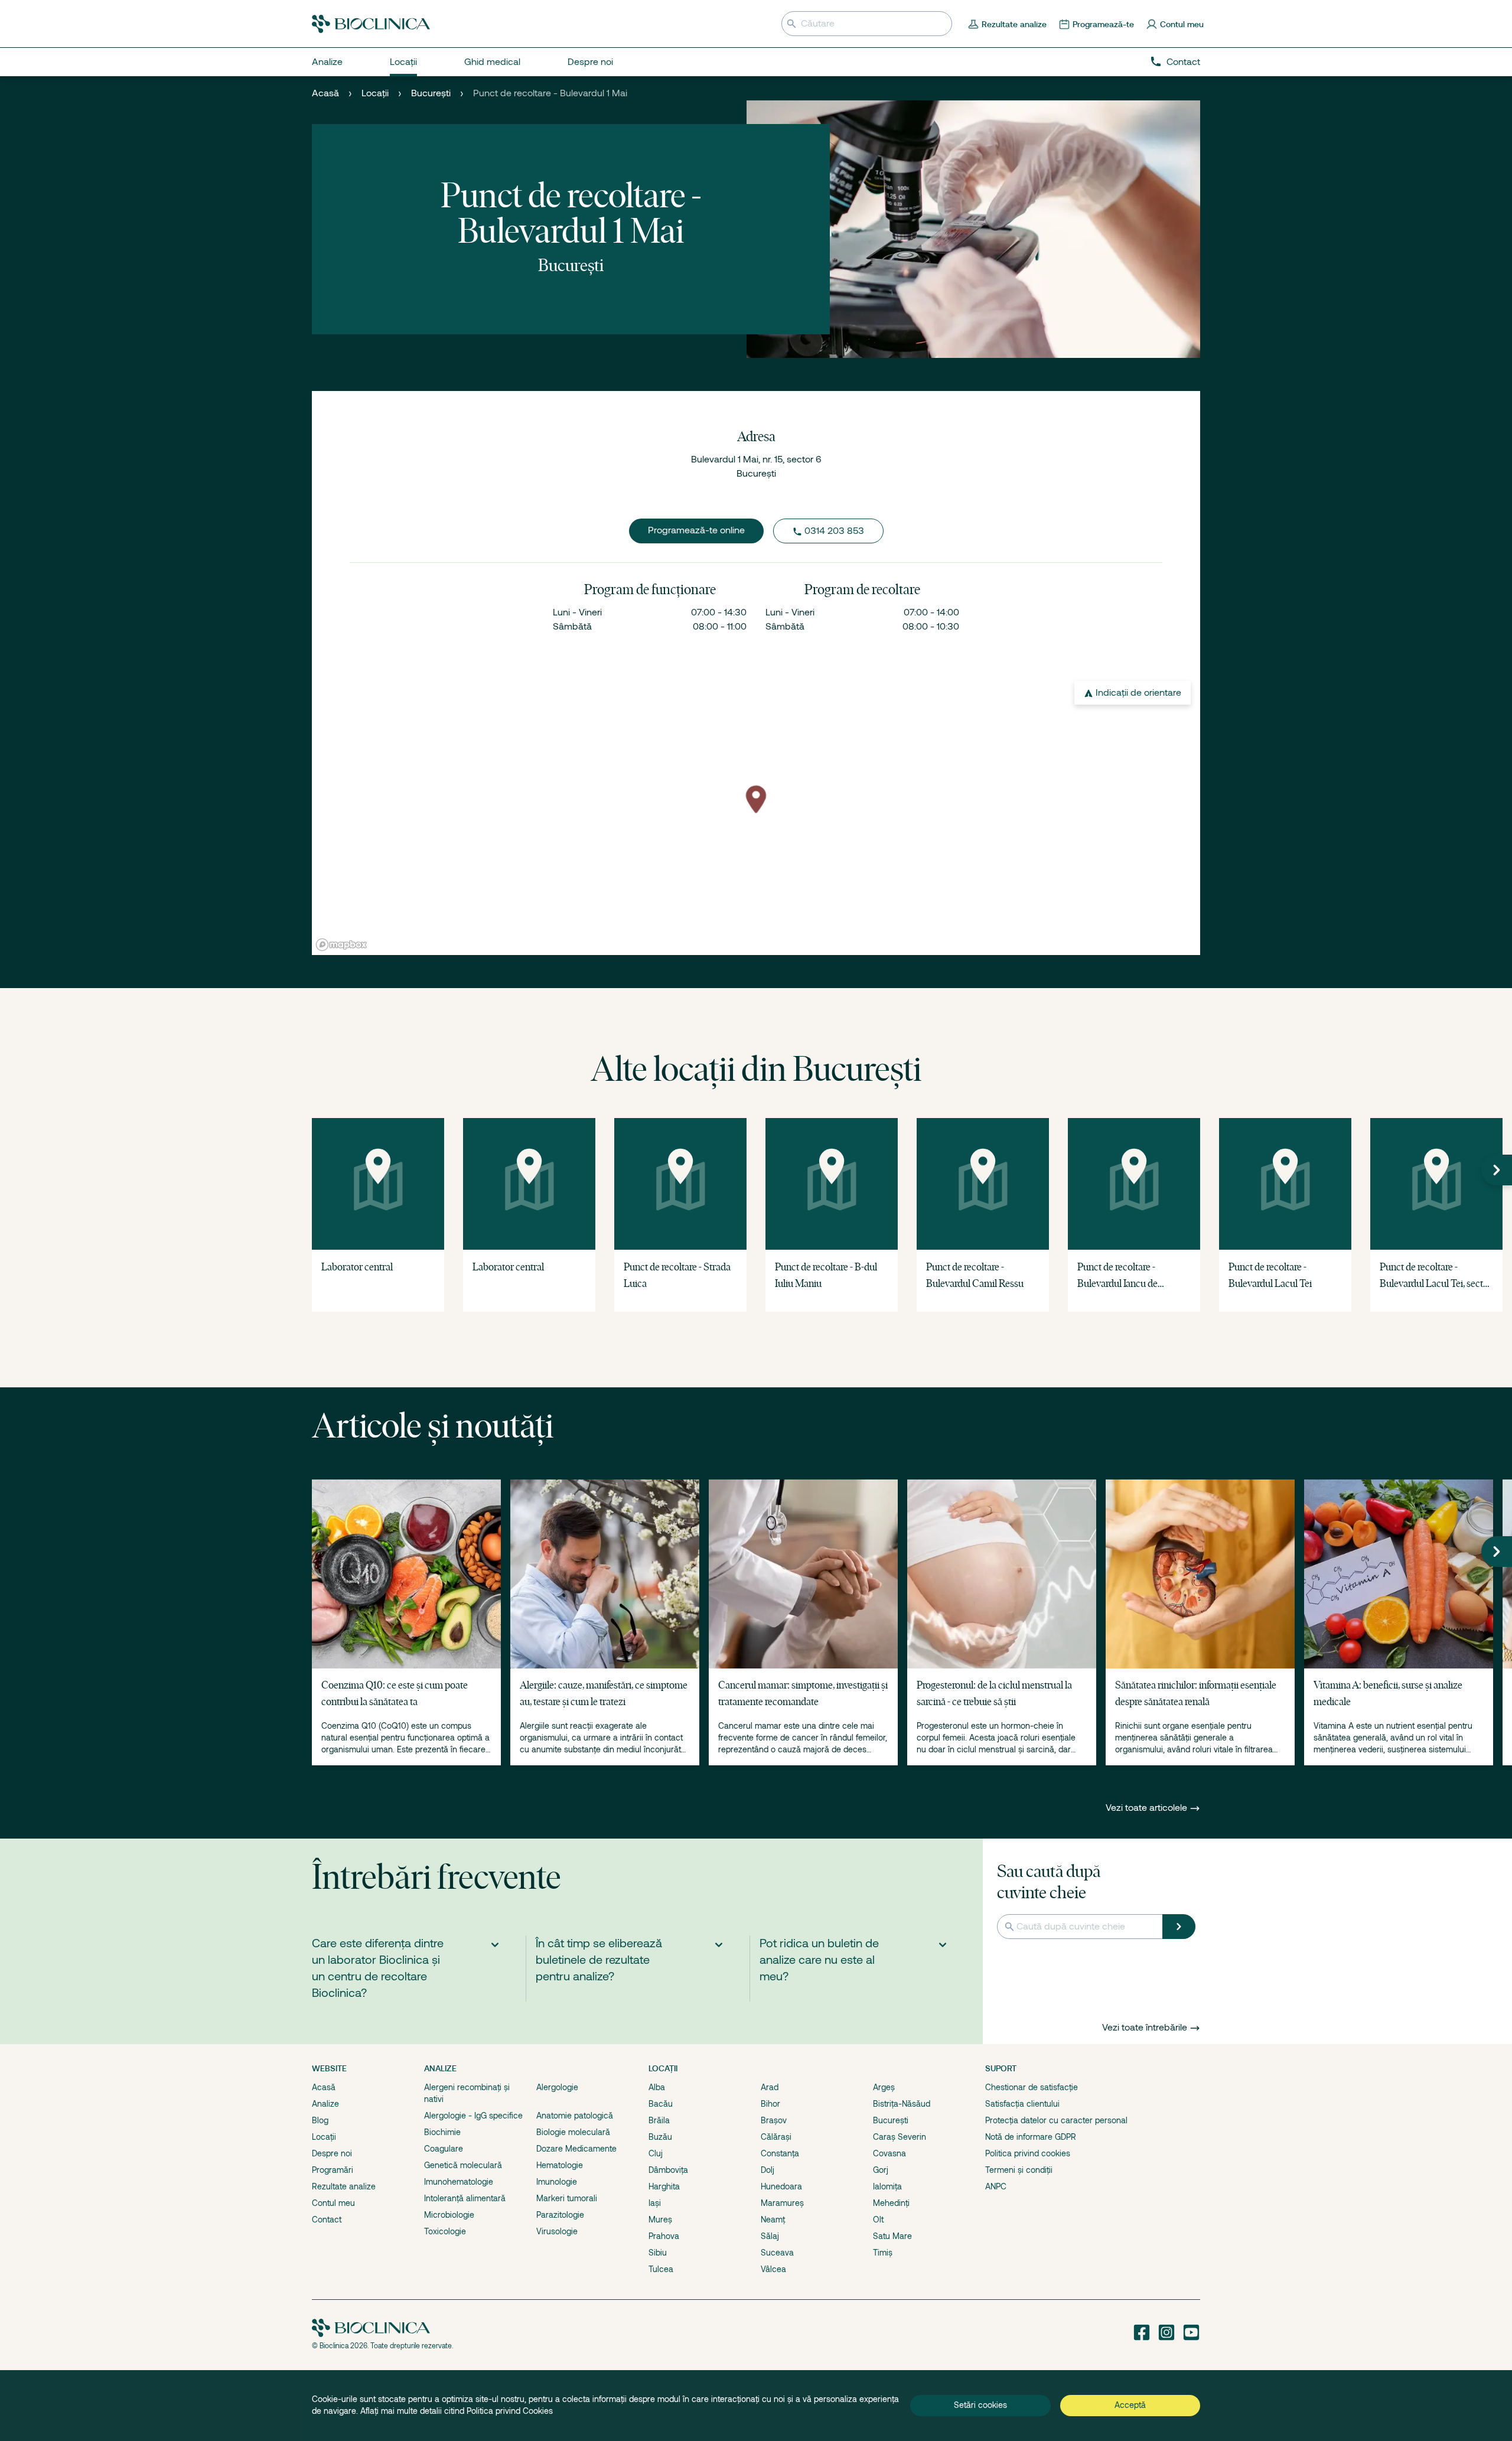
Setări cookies (980, 2405)
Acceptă (1130, 2405)
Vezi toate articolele (1148, 1808)
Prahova (664, 2236)
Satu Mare (892, 2236)
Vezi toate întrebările (1145, 2028)
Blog (320, 2120)
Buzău (660, 2137)
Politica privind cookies (1028, 2153)
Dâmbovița (668, 2170)
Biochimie (442, 2132)
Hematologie (560, 2165)
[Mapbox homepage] (341, 945)
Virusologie (557, 2231)
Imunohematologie (459, 2182)
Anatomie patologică (575, 2116)
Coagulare (444, 2149)
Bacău (661, 2104)
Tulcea (661, 2269)
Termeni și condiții (1019, 2170)
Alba (657, 2087)
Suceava (777, 2253)
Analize (325, 2104)
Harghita (664, 2186)
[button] (1497, 1170)
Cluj (656, 2153)
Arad (770, 2087)
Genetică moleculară (463, 2165)
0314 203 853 (834, 531)
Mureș (660, 2220)
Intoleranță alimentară (465, 2198)
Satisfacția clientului (1022, 2104)
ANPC (996, 2186)
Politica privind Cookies (510, 2411)
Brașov (774, 2120)
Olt (878, 2220)
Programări (333, 2170)
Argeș (884, 2087)
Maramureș (782, 2203)
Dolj (768, 2170)
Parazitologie (560, 2215)
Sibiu (658, 2253)
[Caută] (1179, 1927)
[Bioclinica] (371, 24)
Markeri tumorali (567, 2198)
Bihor (770, 2104)
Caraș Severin (900, 2137)
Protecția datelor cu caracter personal (1056, 2120)
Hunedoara (781, 2186)
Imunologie (557, 2182)
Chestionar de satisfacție (1032, 2087)
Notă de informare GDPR (1031, 2137)
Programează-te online (696, 530)
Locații (375, 93)
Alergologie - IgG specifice (473, 2116)
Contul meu (333, 2203)
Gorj (881, 2170)
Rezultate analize (344, 2186)
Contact (1183, 62)
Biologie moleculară (573, 2132)
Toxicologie (445, 2231)
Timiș (883, 2253)
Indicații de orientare (1138, 693)
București (431, 93)
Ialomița (887, 2186)
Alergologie (557, 2087)
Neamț (773, 2220)
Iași (655, 2203)
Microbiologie (449, 2215)
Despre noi (332, 2153)
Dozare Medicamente (576, 2149)
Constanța (780, 2153)
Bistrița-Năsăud (902, 2104)
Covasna (889, 2153)
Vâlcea (773, 2269)
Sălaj (770, 2236)
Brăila (659, 2120)
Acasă (325, 93)
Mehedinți (891, 2203)
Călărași (776, 2137)
